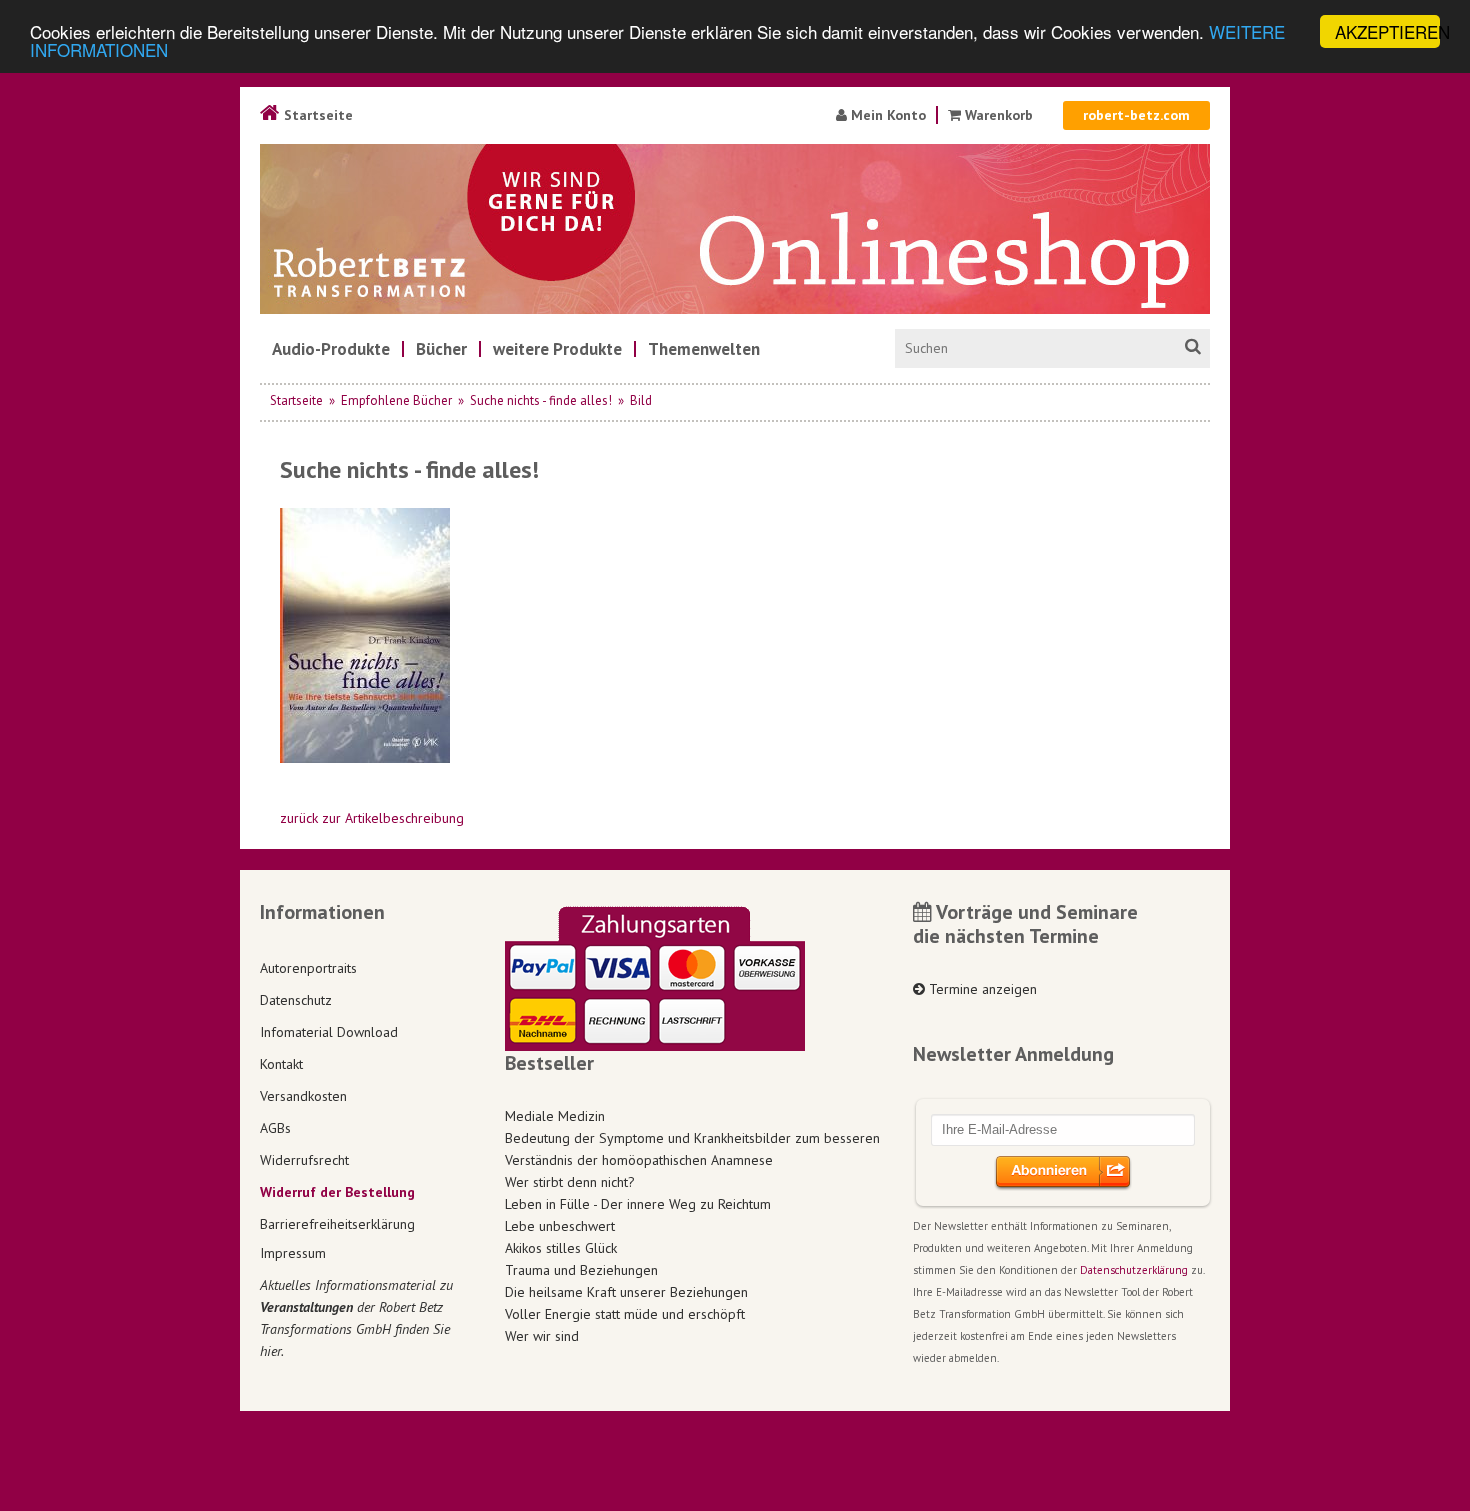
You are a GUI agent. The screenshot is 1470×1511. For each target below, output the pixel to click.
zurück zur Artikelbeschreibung (372, 818)
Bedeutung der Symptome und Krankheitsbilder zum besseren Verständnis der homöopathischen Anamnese (692, 1149)
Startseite (316, 115)
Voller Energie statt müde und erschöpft (625, 1314)
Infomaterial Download (329, 1032)
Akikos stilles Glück (561, 1248)
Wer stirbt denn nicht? (570, 1182)
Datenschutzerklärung (1134, 1270)
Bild (641, 400)
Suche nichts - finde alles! (541, 400)
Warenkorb (999, 115)
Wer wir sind (542, 1336)
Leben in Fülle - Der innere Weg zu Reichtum (638, 1204)
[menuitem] (331, 349)
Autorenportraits (308, 968)
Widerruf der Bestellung (337, 1192)
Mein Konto (886, 115)
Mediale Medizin (555, 1116)
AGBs (275, 1128)
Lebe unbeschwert (560, 1226)
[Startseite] (735, 229)
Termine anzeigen (981, 989)
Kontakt (281, 1064)
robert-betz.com (1136, 115)
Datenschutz (296, 1000)
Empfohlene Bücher (396, 400)
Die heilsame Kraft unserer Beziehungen (626, 1292)
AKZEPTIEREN (1387, 31)
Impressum (293, 1253)
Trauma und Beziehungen (581, 1270)
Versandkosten (303, 1096)
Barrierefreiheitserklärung (337, 1224)
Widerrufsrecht (304, 1160)
